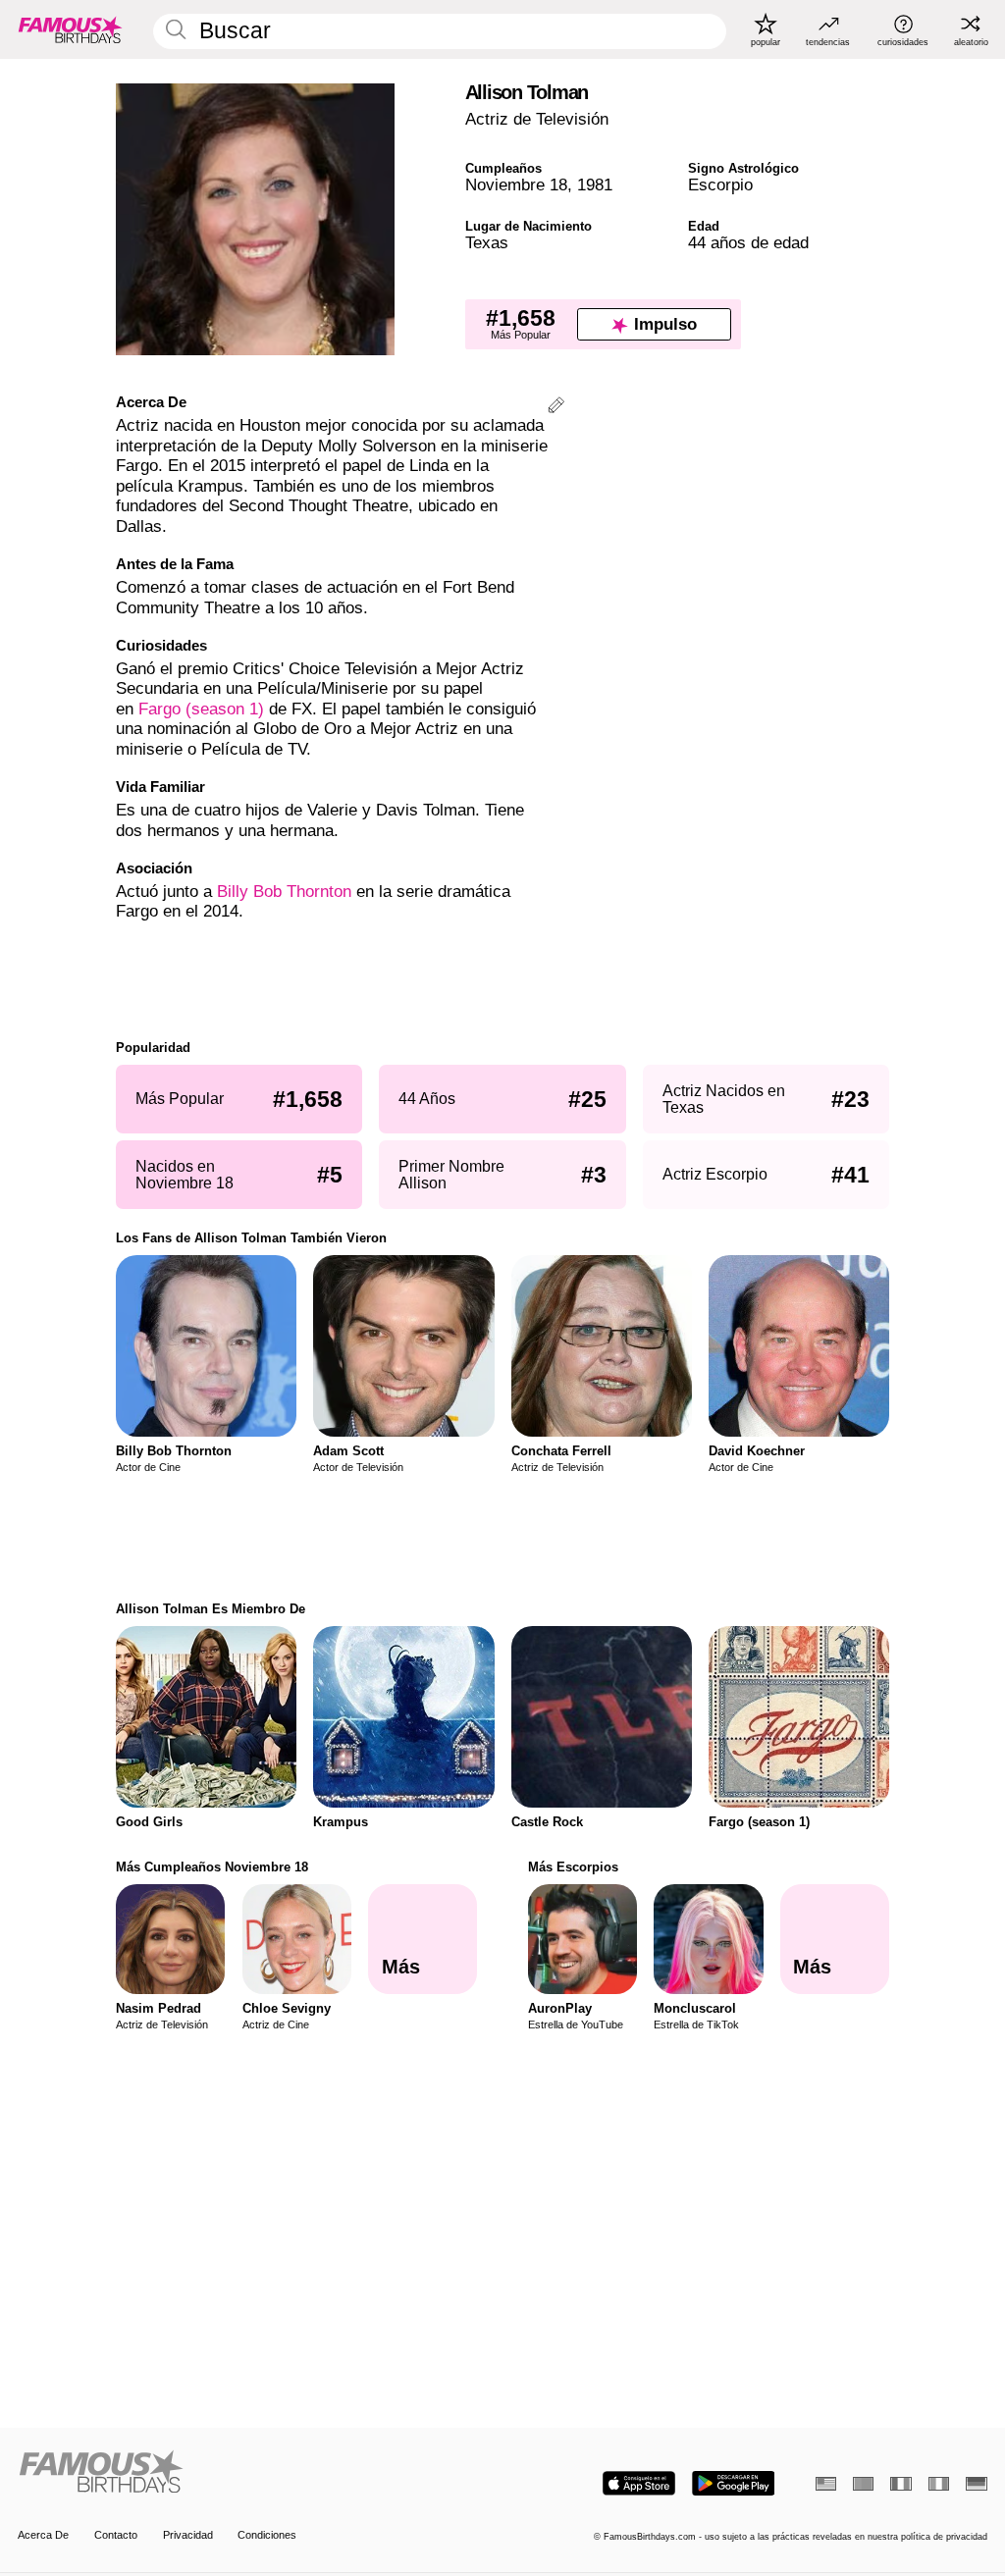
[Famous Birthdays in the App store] (639, 2483)
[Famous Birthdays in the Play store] (734, 2483)
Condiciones (267, 2535)
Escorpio (720, 185)
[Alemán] (976, 2484)
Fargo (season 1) (201, 709)
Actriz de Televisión (537, 119)
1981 (595, 185)
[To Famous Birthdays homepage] (71, 29)
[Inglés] (826, 2484)
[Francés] (900, 2484)
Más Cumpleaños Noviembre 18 (212, 1867)
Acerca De (43, 2535)
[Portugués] (863, 2484)
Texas (487, 243)
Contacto (116, 2535)
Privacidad (188, 2535)
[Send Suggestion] (556, 408)
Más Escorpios (573, 1867)
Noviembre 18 (516, 185)
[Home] (256, 2473)
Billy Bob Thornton (284, 892)
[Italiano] (939, 2484)
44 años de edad (748, 243)
